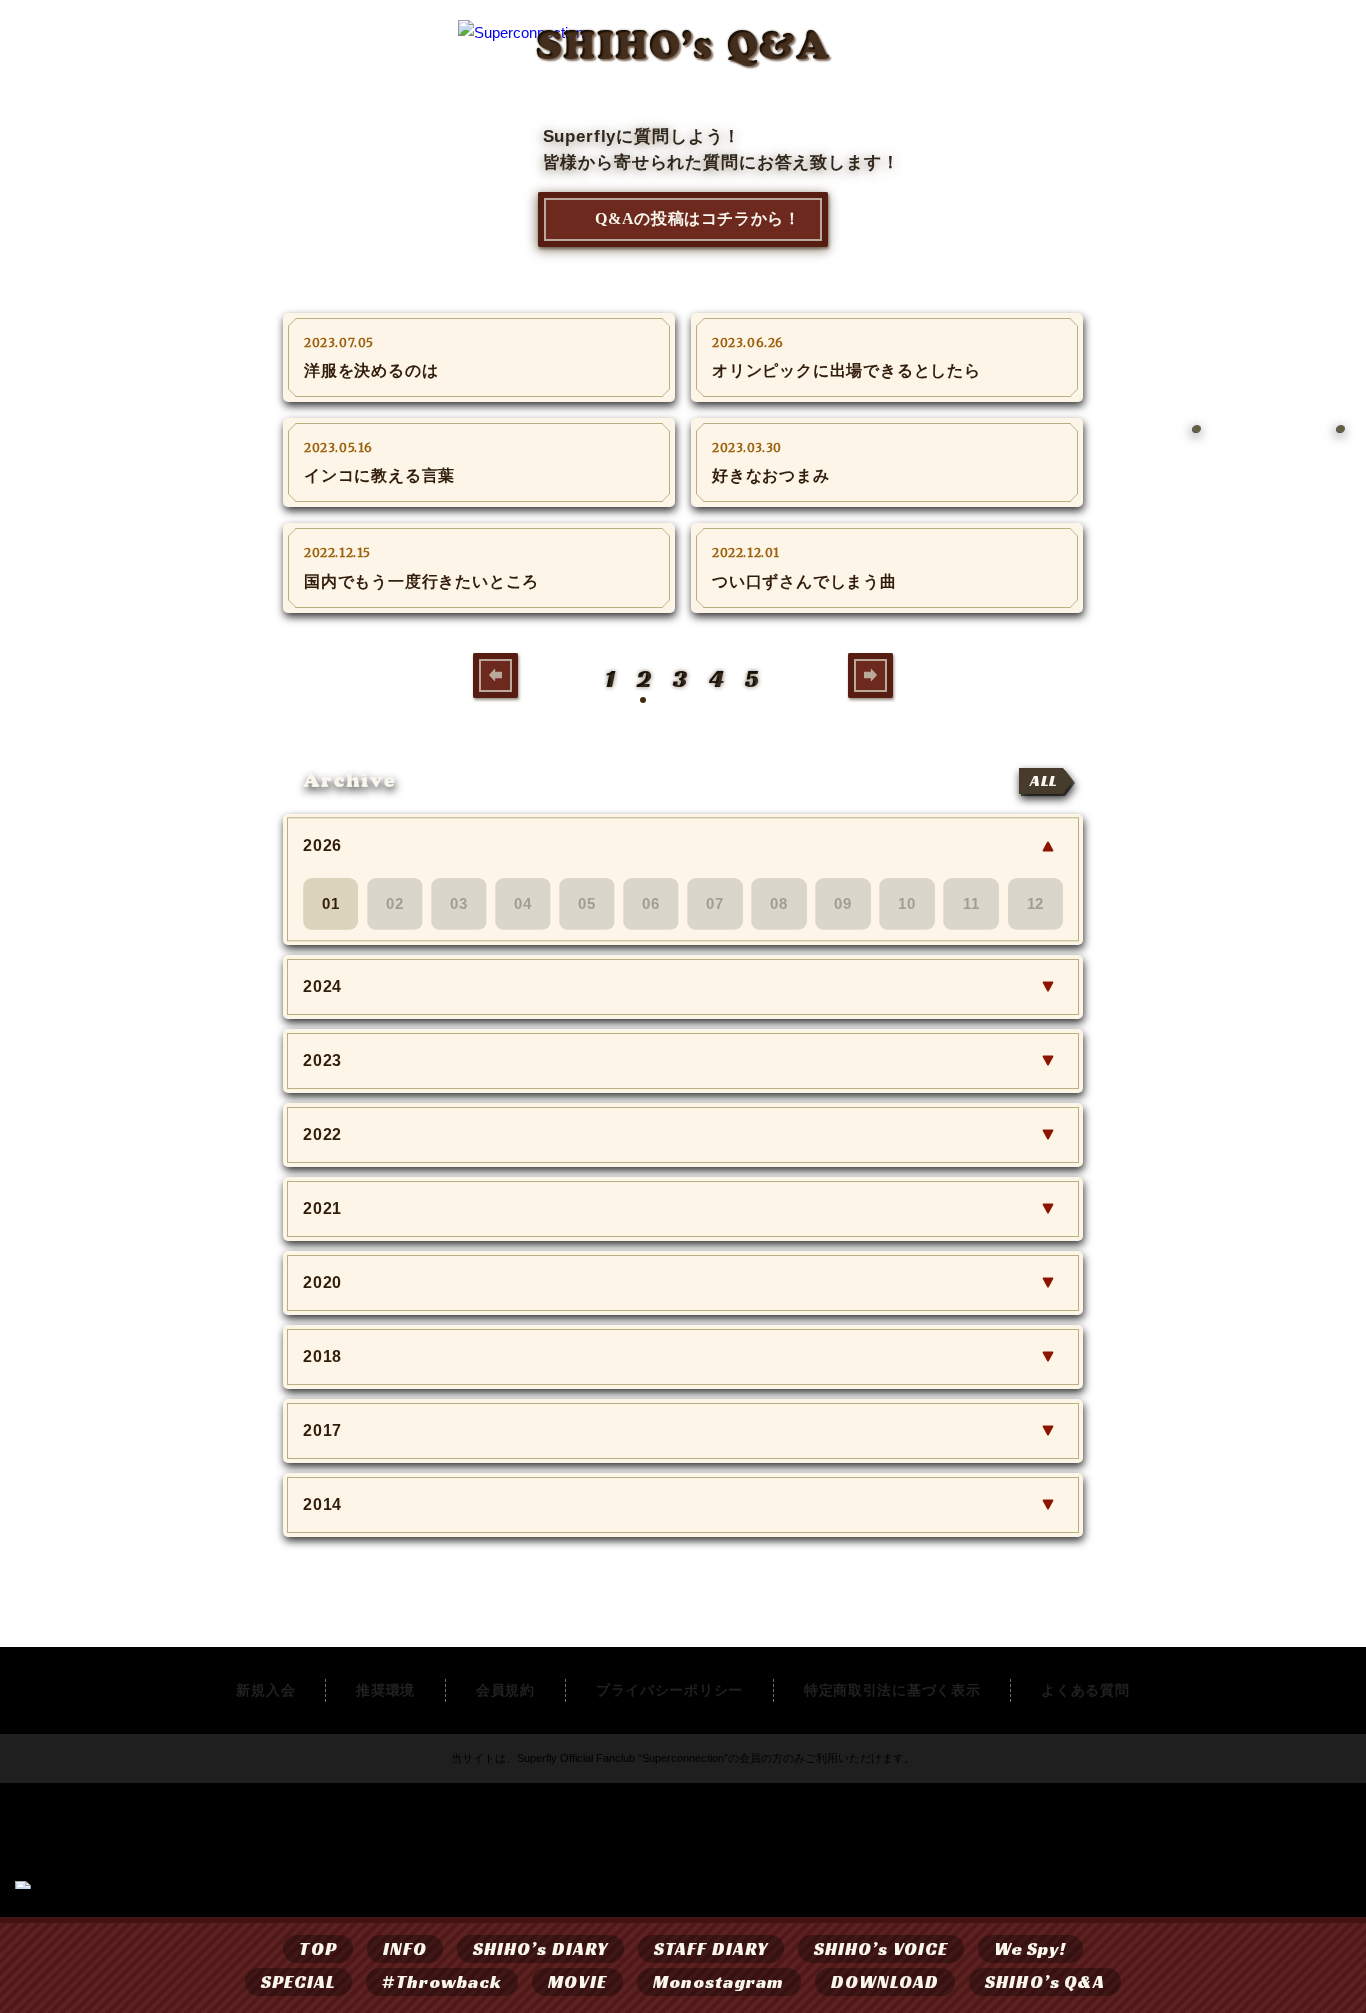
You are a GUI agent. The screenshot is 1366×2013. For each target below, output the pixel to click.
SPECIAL (299, 1981)
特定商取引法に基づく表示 (892, 1690)
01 (331, 903)
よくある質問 (1085, 1690)
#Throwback (442, 1981)
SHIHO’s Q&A (1045, 1981)
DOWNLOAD (885, 1981)
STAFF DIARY (711, 1948)
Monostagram (719, 1981)
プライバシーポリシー (669, 1690)
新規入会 (265, 1690)
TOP (317, 1948)
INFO (405, 1948)
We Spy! (1030, 1948)
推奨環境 (385, 1690)
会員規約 (505, 1690)
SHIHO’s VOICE (881, 1948)
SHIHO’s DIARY (540, 1948)
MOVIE (577, 1981)
